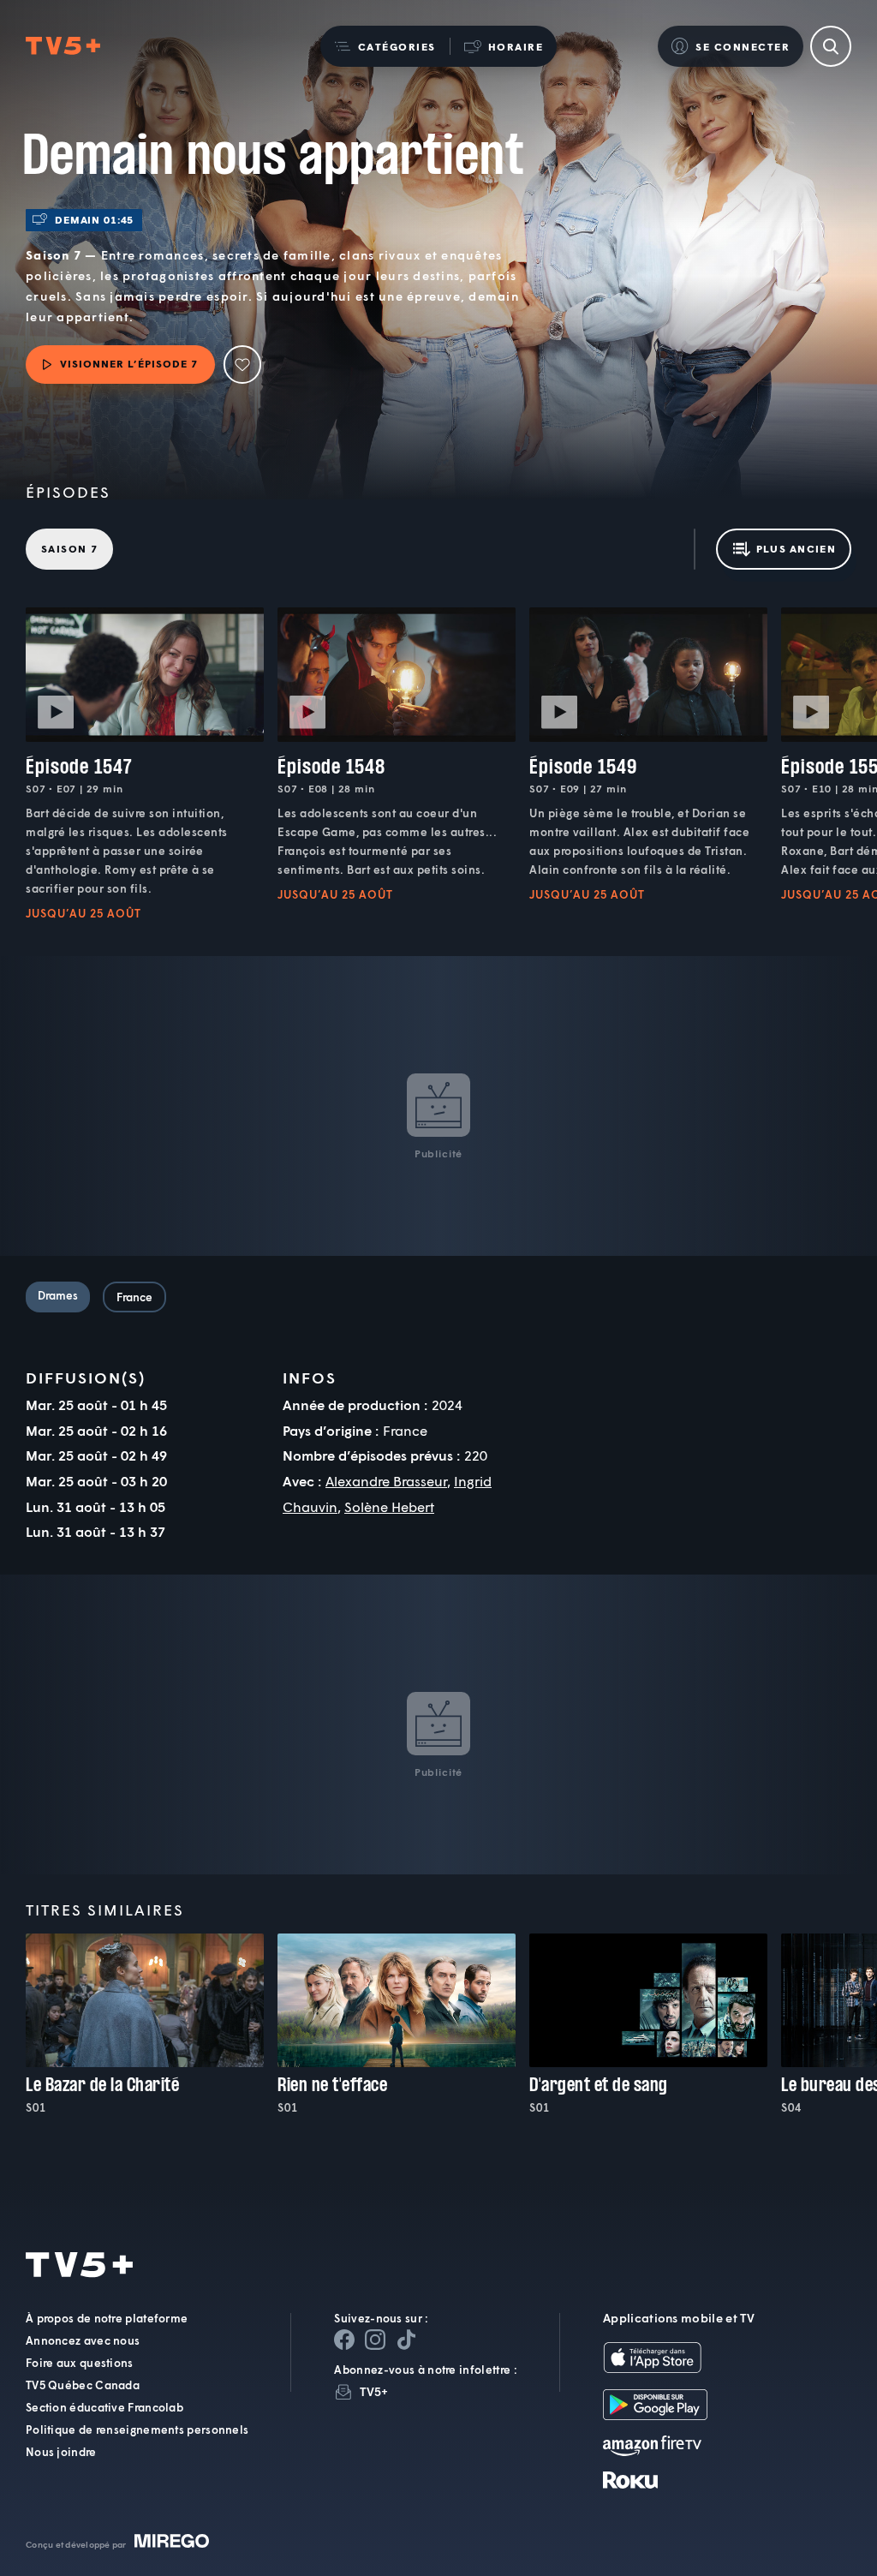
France (134, 1297)
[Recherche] (831, 46)
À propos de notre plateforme (107, 2318)
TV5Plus (63, 46)
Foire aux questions (80, 2363)
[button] (385, 46)
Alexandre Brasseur (386, 1481)
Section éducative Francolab (104, 2407)
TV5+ (374, 2391)
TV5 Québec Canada (83, 2385)
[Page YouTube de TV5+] (406, 2340)
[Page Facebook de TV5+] (344, 2340)
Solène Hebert (389, 1506)
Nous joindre (61, 2452)
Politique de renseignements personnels (137, 2430)
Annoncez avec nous (83, 2340)
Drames (58, 1295)
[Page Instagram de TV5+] (375, 2340)
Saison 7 (69, 549)
